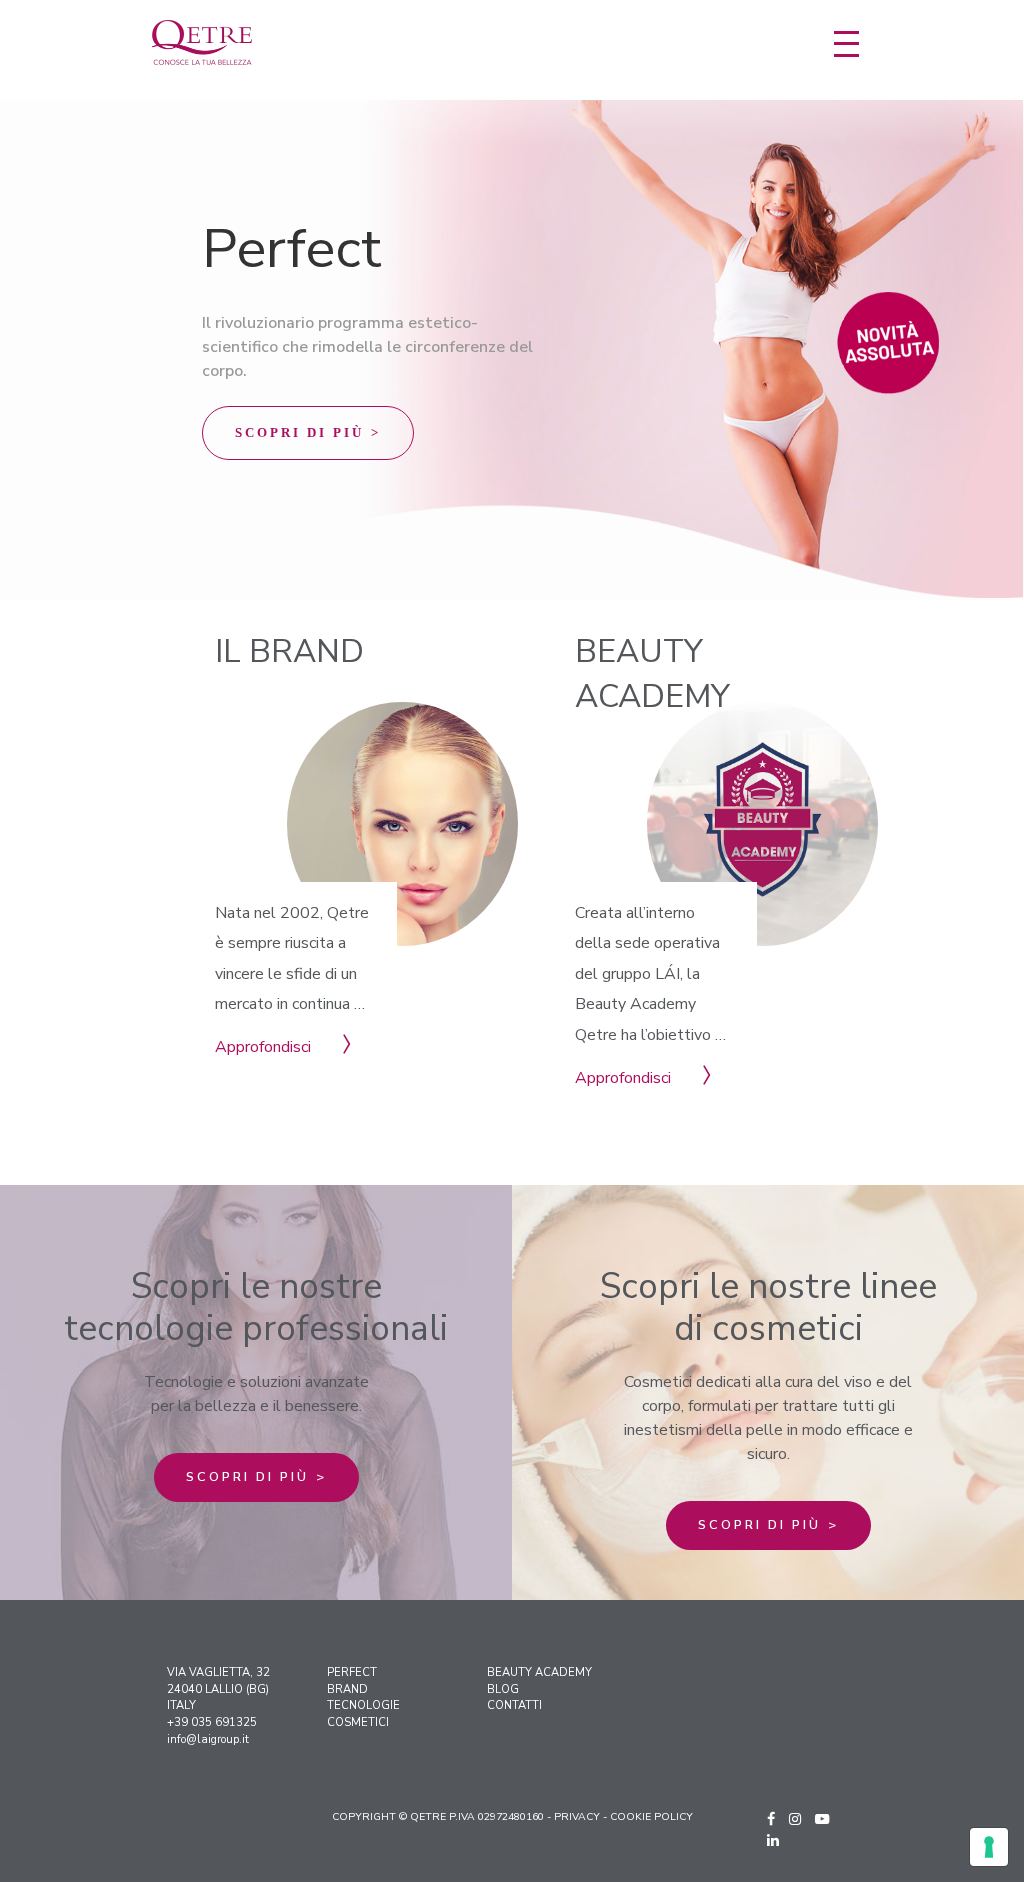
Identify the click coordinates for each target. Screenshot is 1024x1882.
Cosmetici (358, 1722)
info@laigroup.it (208, 1739)
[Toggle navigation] (846, 43)
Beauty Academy (539, 1672)
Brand (347, 1689)
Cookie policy (651, 1816)
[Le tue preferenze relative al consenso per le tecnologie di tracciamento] (989, 1847)
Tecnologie (363, 1705)
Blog (503, 1689)
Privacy (577, 1816)
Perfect (352, 1672)
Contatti (514, 1705)
